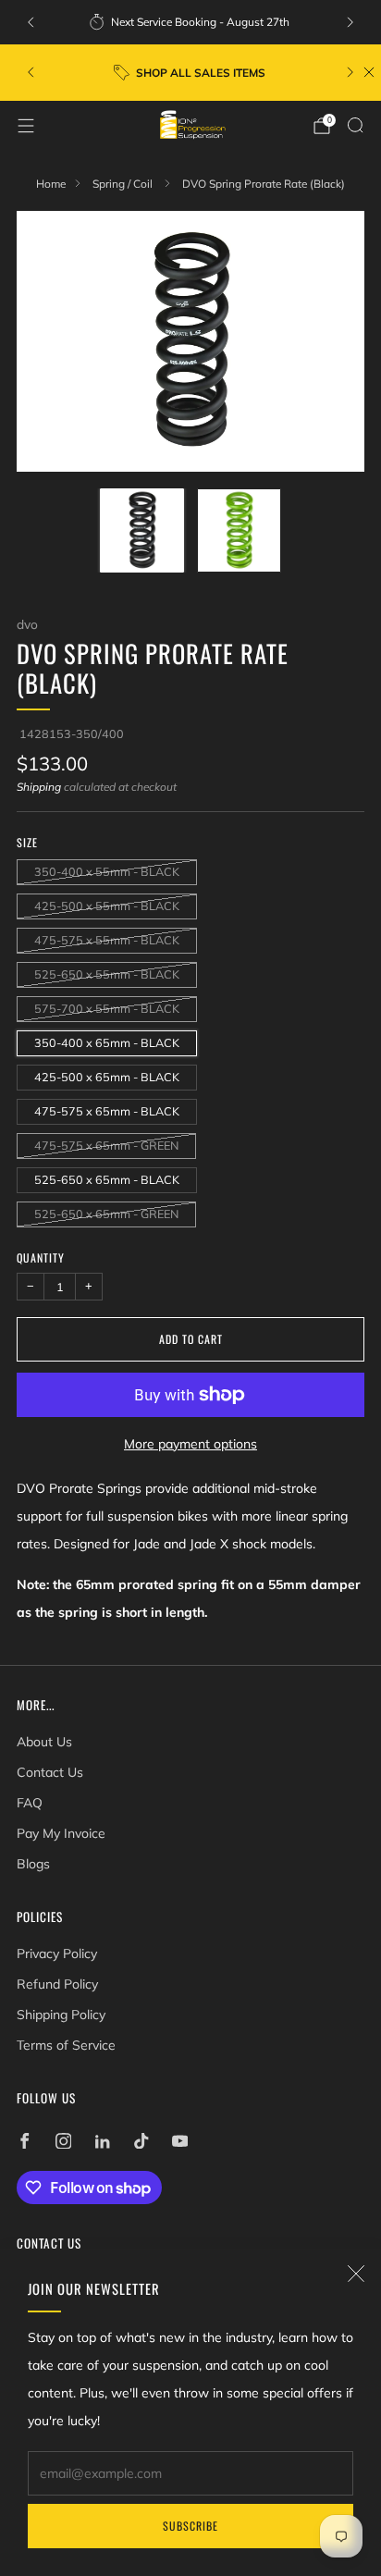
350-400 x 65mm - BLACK (107, 1042)
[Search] (355, 125)
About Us (44, 1742)
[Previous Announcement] (31, 22)
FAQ (30, 1803)
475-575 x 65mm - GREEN (106, 1145)
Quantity (41, 1257)
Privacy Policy (57, 1954)
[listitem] (191, 22)
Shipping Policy (61, 2015)
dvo (27, 624)
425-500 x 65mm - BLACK (107, 1077)
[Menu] (26, 126)
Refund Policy (57, 1984)
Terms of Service (66, 2045)
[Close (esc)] (356, 2274)
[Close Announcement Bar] (369, 72)
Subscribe (190, 2526)
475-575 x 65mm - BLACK (107, 1111)
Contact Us (50, 1772)
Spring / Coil (124, 184)
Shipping (39, 787)
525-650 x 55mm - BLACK (107, 974)
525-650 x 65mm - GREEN (106, 1214)
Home (51, 184)
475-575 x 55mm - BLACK (107, 940)
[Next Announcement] (350, 22)
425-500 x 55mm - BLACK (107, 906)
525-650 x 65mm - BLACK (107, 1179)
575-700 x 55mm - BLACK (107, 1008)
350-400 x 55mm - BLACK (107, 871)
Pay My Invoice (61, 1833)
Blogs (33, 1864)
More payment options (190, 1444)
